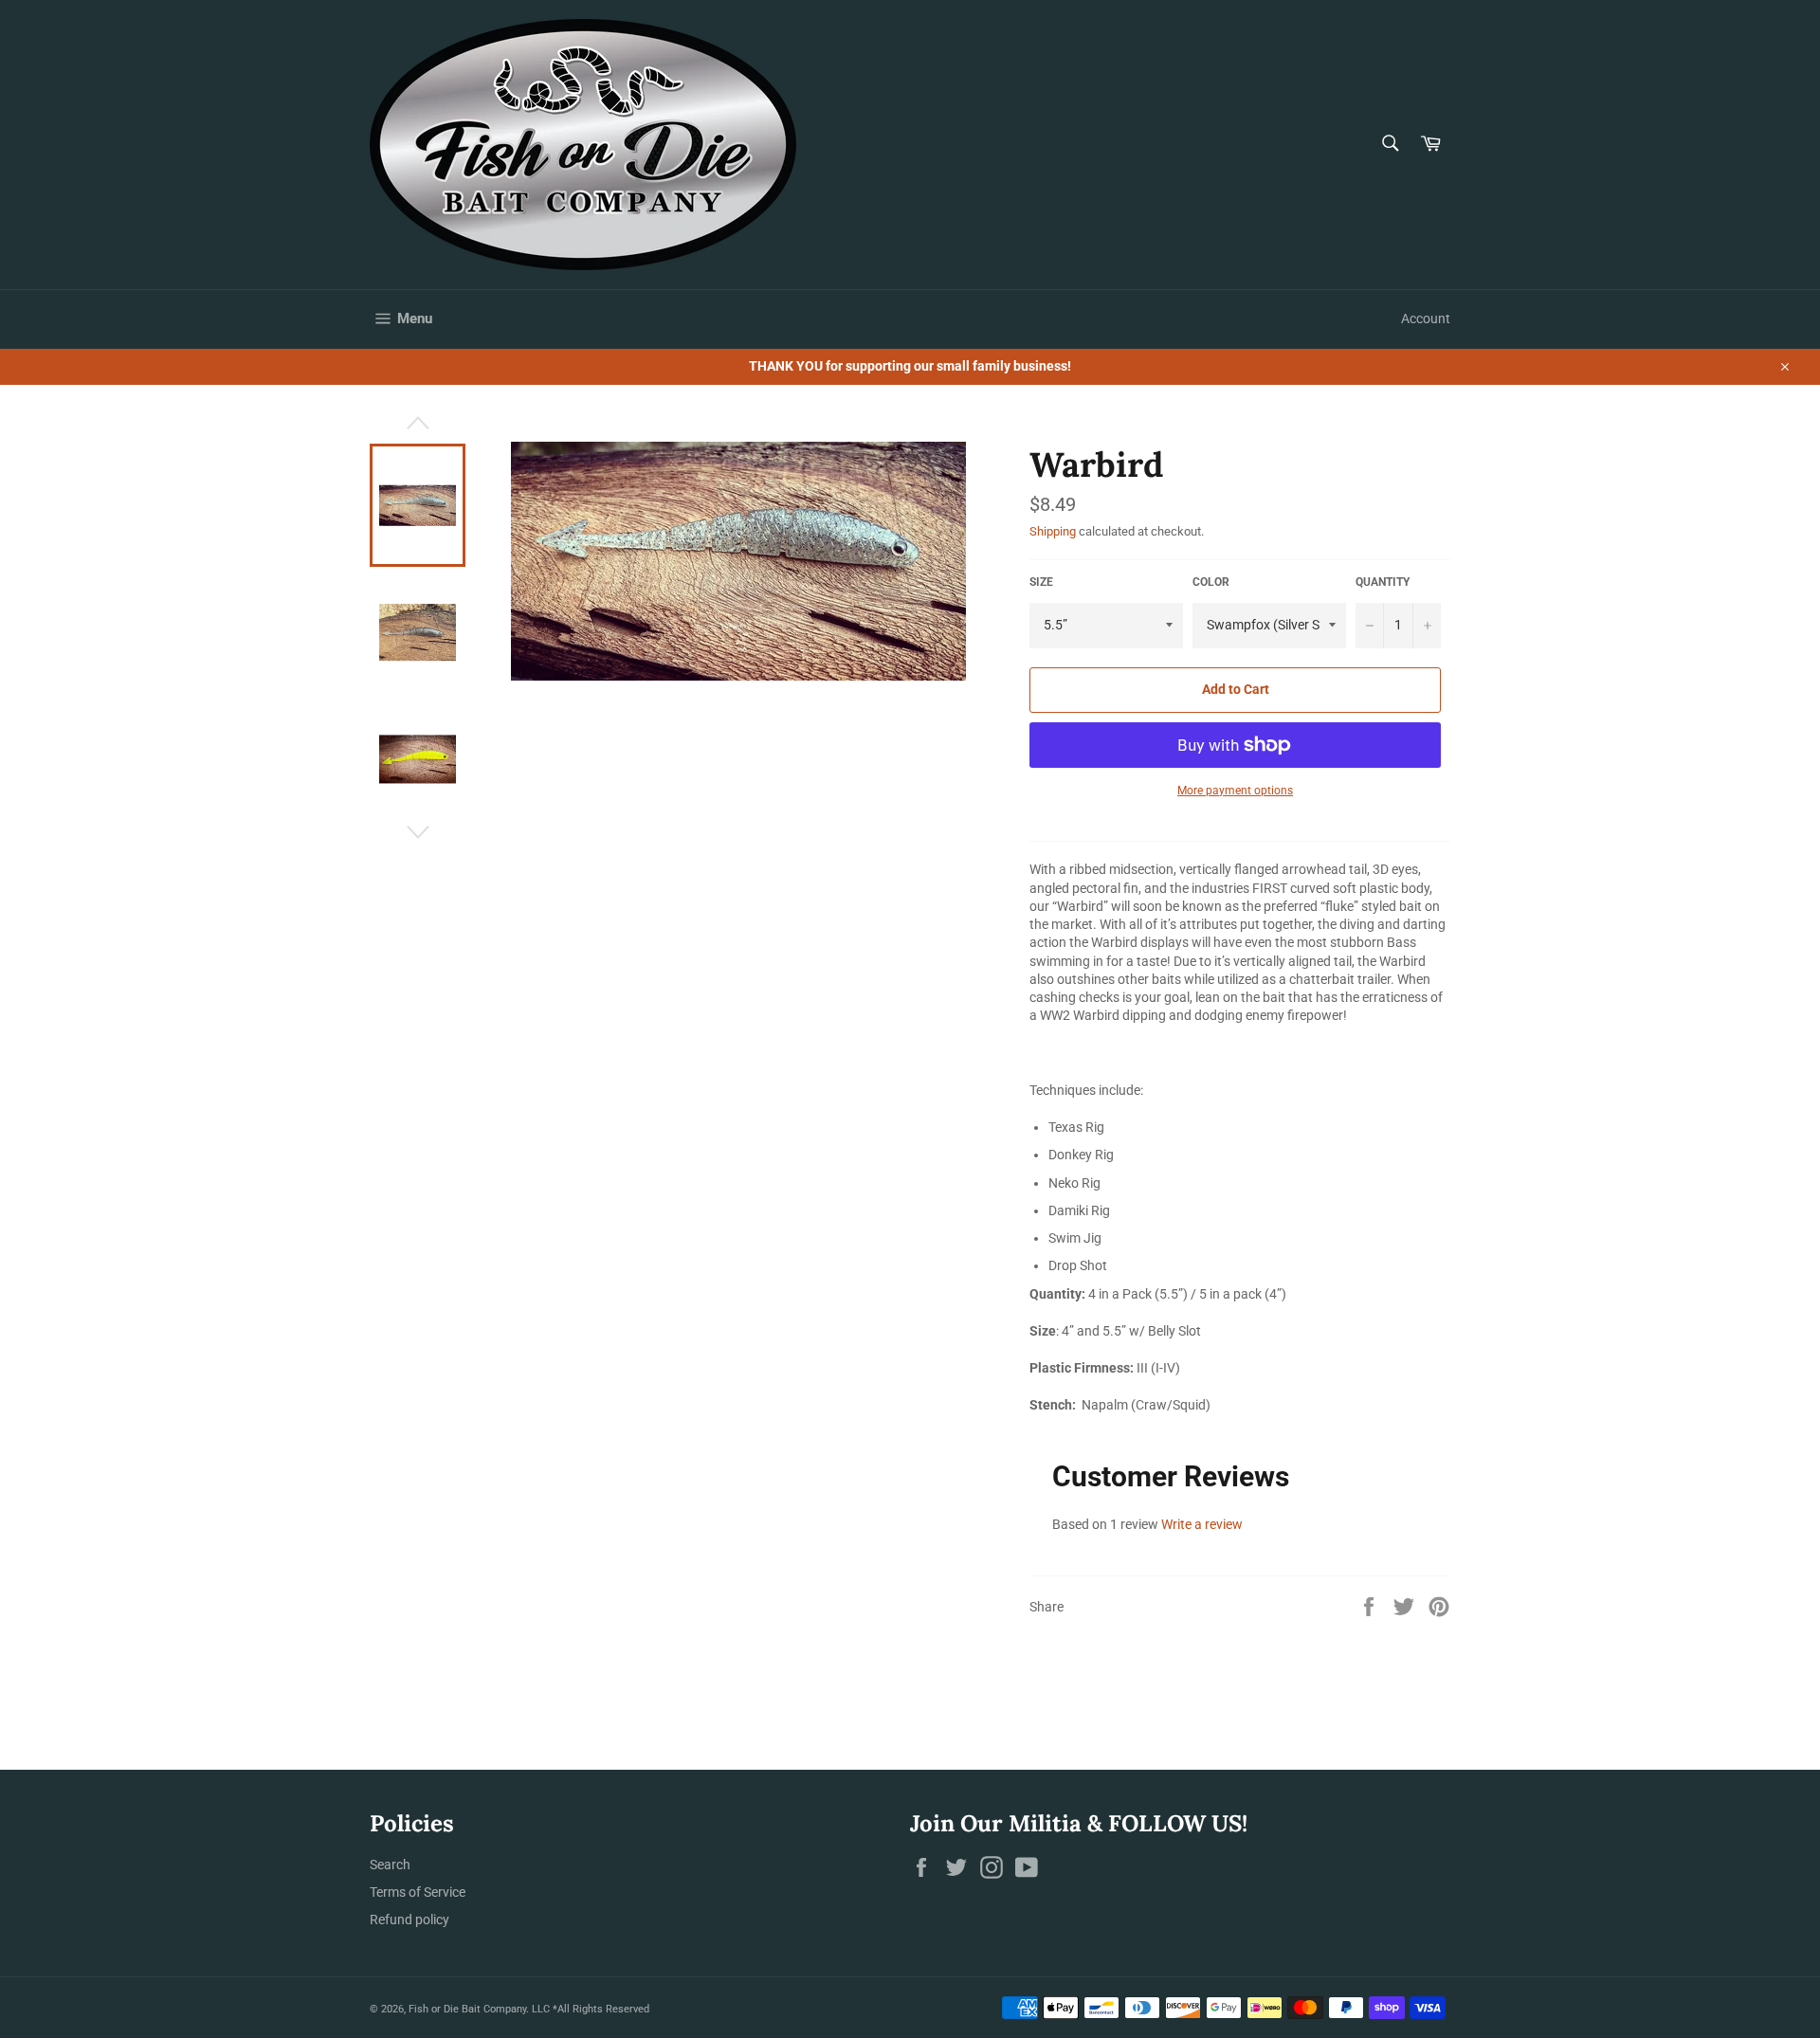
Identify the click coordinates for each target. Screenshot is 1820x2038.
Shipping (1053, 531)
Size (1041, 582)
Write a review (1202, 1524)
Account (1426, 318)
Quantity (1383, 582)
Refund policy (409, 1920)
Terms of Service (418, 1892)
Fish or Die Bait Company (467, 2009)
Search (390, 1865)
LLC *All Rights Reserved (591, 2009)
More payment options (1235, 791)
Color (1211, 582)
